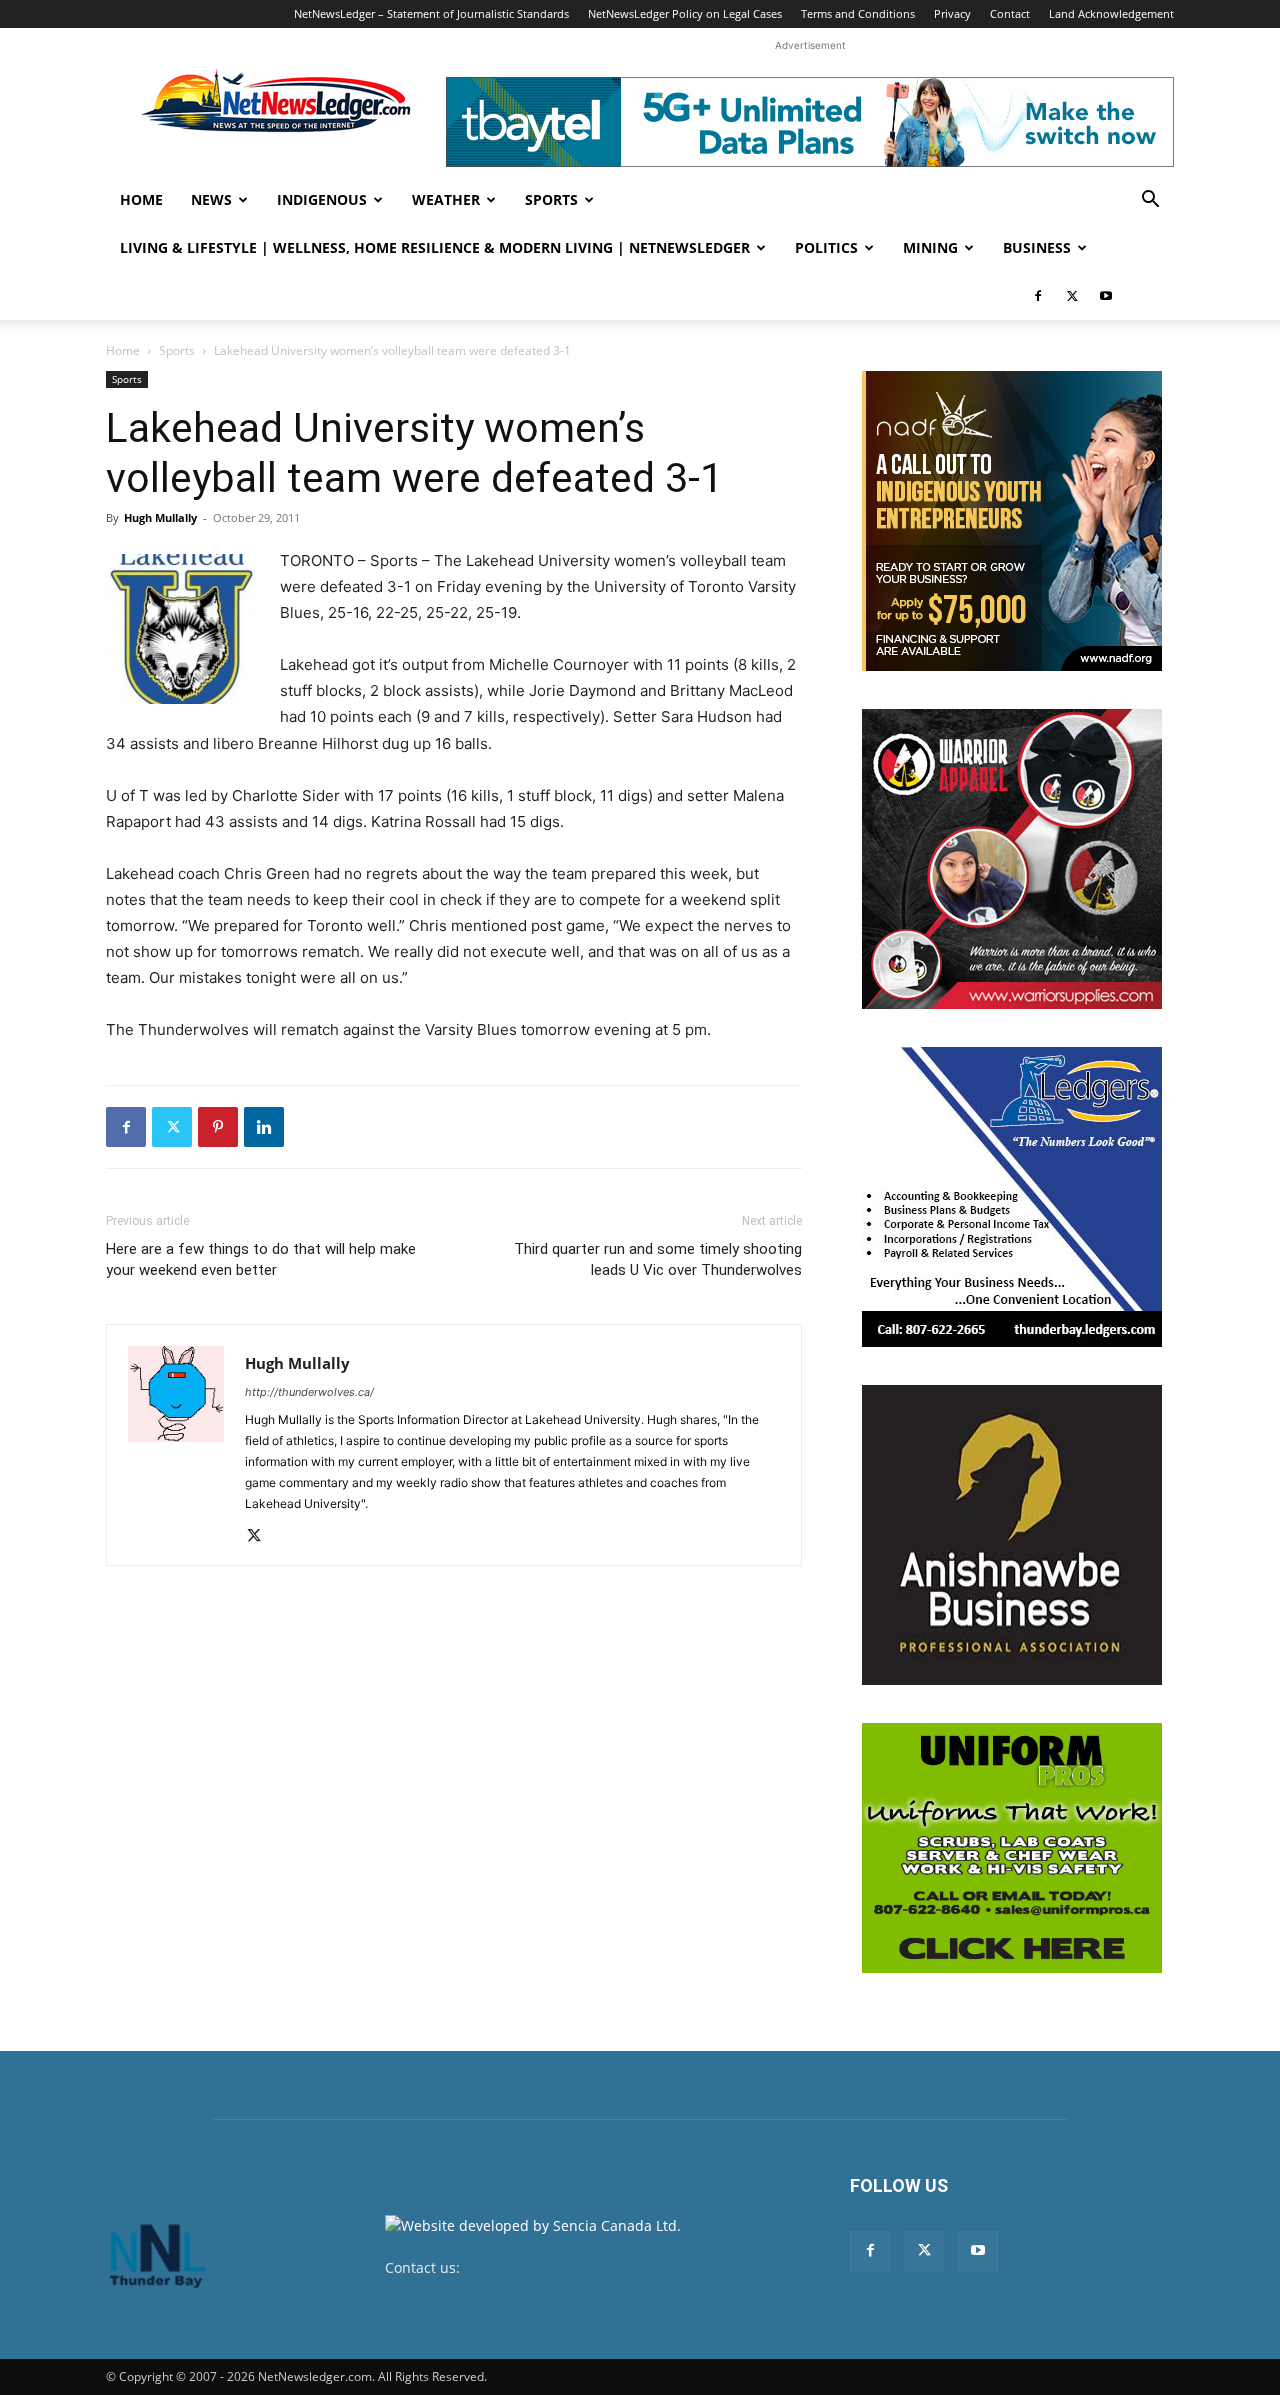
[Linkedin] (264, 1127)
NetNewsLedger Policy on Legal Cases (685, 13)
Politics (826, 247)
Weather (446, 199)
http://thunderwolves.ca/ (309, 1392)
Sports (551, 199)
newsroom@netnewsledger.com (571, 2267)
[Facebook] (1038, 296)
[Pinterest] (218, 1127)
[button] (1150, 201)
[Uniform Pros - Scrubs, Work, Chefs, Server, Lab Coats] (1012, 1848)
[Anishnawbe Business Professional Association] (1012, 1535)
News (211, 199)
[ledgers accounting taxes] (1012, 1197)
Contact (1010, 13)
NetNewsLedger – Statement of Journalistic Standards (431, 13)
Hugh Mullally (160, 517)
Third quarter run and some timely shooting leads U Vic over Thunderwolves (658, 1259)
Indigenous (322, 199)
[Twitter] (1072, 296)
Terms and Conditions (858, 13)
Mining (930, 247)
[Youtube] (1106, 296)
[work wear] (1012, 859)
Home (141, 199)
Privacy (952, 13)
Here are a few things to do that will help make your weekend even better (261, 1259)
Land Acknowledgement (1111, 13)
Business (1037, 247)
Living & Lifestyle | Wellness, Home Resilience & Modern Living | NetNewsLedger (435, 247)
